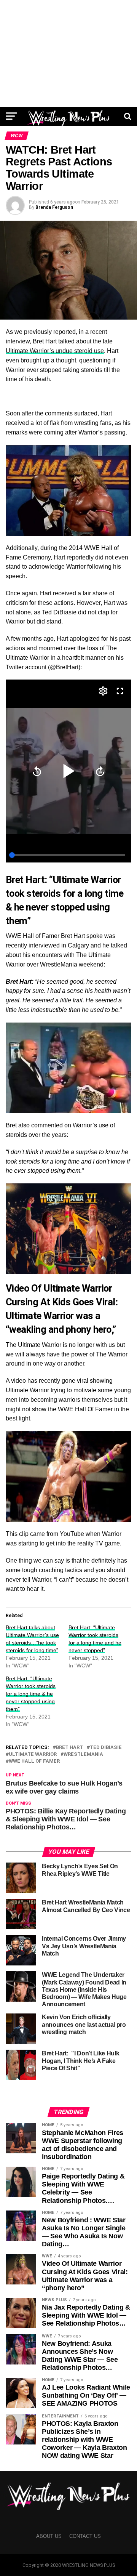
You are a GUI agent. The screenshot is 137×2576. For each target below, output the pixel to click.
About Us (49, 2536)
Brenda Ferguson (54, 207)
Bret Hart (69, 1748)
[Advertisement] (68, 53)
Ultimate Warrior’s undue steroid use (55, 351)
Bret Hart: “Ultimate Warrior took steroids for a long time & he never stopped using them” (31, 1694)
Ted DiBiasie (106, 1748)
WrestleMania (83, 1754)
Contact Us (85, 2536)
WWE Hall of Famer (34, 1761)
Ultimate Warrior (33, 1754)
